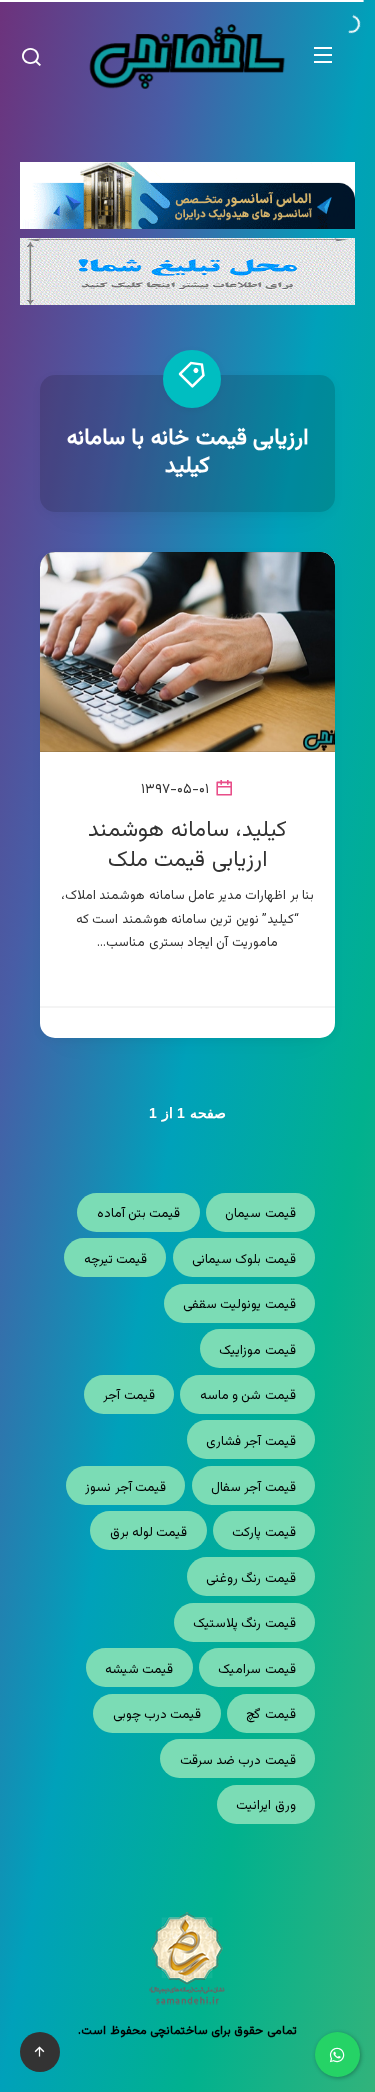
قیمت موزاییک (257, 1351)
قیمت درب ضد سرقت (238, 1761)
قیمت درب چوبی (157, 1715)
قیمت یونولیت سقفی (239, 1305)
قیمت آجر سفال (253, 1488)
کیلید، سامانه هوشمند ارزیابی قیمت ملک (187, 845)
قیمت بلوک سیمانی (244, 1260)
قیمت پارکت (263, 1533)
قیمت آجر (128, 1396)
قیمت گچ (270, 1715)
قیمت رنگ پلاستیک (244, 1624)
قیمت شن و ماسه (248, 1396)
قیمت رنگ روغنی (251, 1579)
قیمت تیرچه (115, 1260)
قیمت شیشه (139, 1670)
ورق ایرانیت (265, 1806)
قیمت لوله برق (149, 1533)
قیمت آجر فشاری (251, 1442)
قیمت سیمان (260, 1214)
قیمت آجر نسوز (125, 1488)
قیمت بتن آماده (139, 1214)
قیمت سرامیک (256, 1670)
